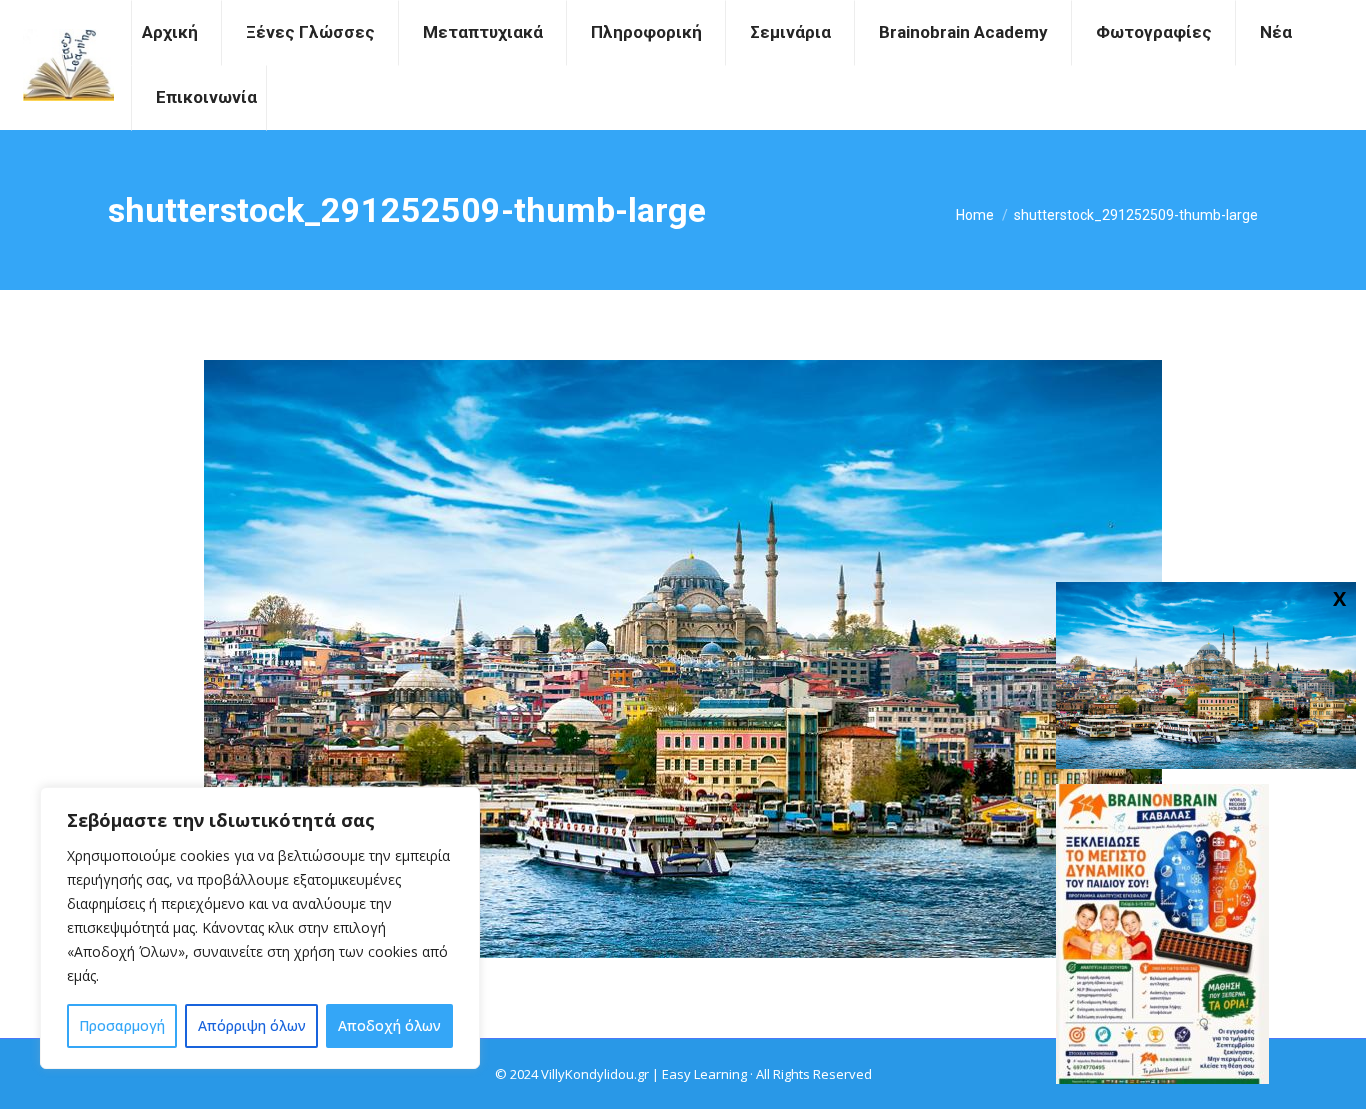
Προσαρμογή (122, 1025)
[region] (260, 928)
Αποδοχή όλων (389, 1025)
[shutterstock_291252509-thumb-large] (683, 659)
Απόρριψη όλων (252, 1025)
